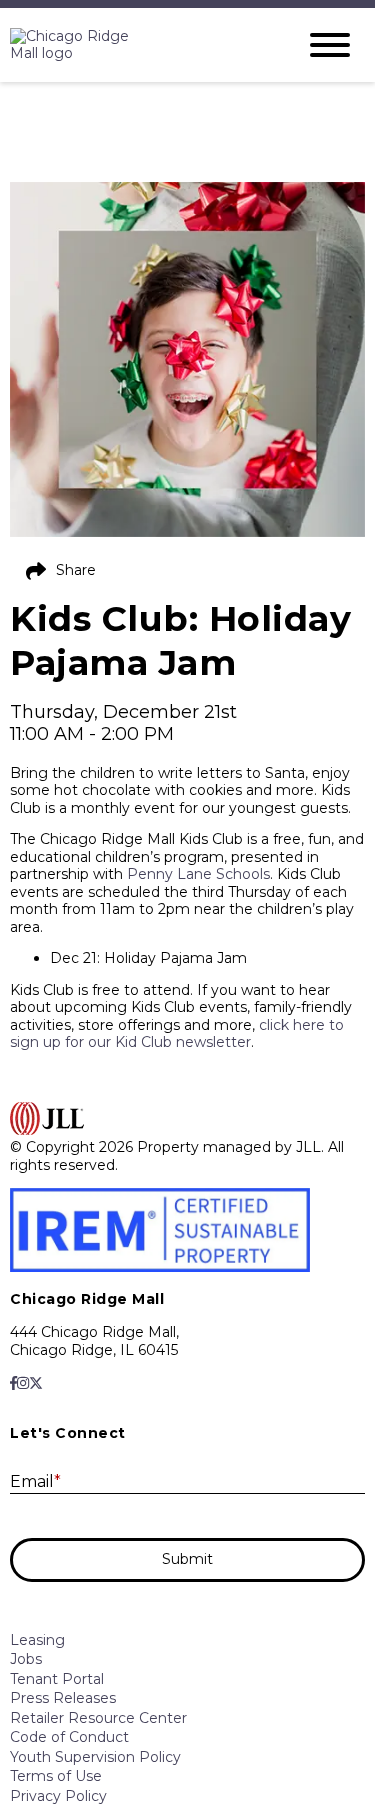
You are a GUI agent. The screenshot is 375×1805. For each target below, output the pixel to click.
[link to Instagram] (23, 1383)
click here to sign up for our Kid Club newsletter (177, 1034)
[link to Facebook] (13, 1383)
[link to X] (36, 1383)
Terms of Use (56, 1776)
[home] (137, 45)
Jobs (26, 1659)
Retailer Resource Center (98, 1718)
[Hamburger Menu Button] (330, 45)
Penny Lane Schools (198, 874)
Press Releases (63, 1698)
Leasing (37, 1640)
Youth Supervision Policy (95, 1757)
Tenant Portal (57, 1679)
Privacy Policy (58, 1796)
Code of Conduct (69, 1737)
